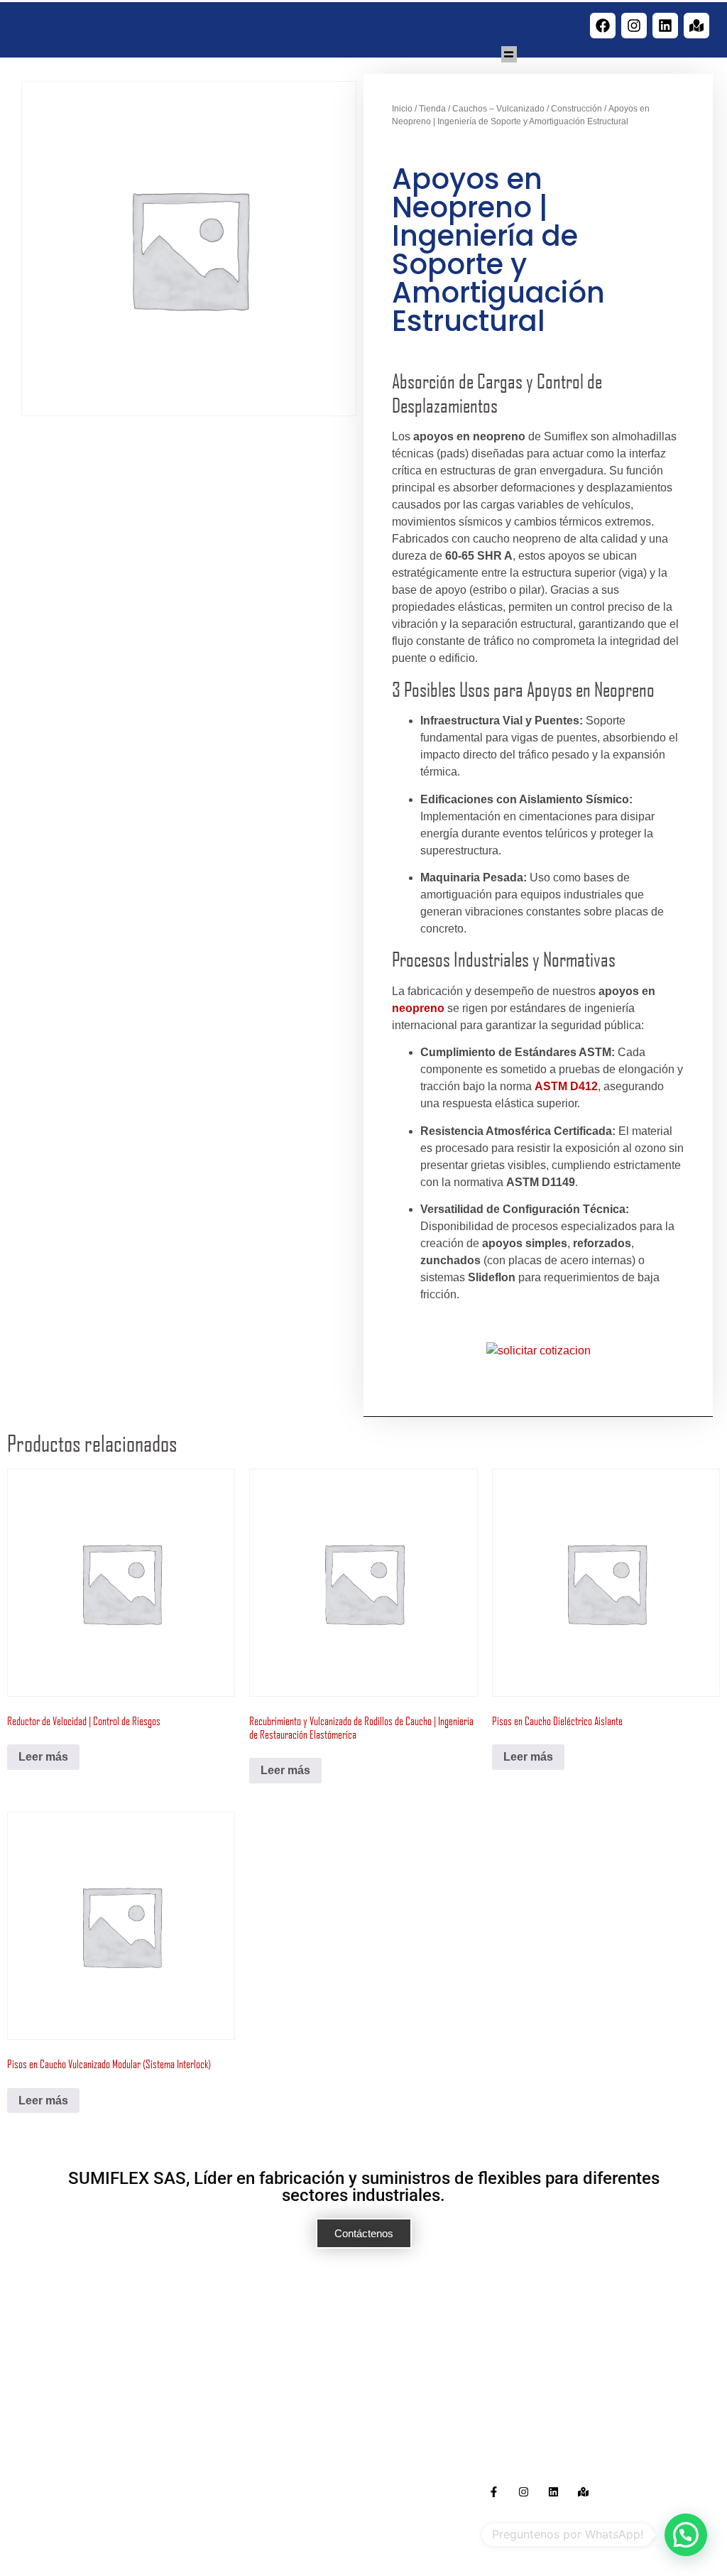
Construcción (576, 109)
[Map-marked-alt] (583, 2492)
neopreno (418, 1008)
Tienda (432, 109)
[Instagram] (634, 26)
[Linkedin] (665, 26)
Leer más (43, 1757)
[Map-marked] (696, 26)
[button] (509, 54)
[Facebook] (603, 26)
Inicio (402, 109)
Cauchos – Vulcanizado (498, 109)
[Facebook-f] (494, 2492)
